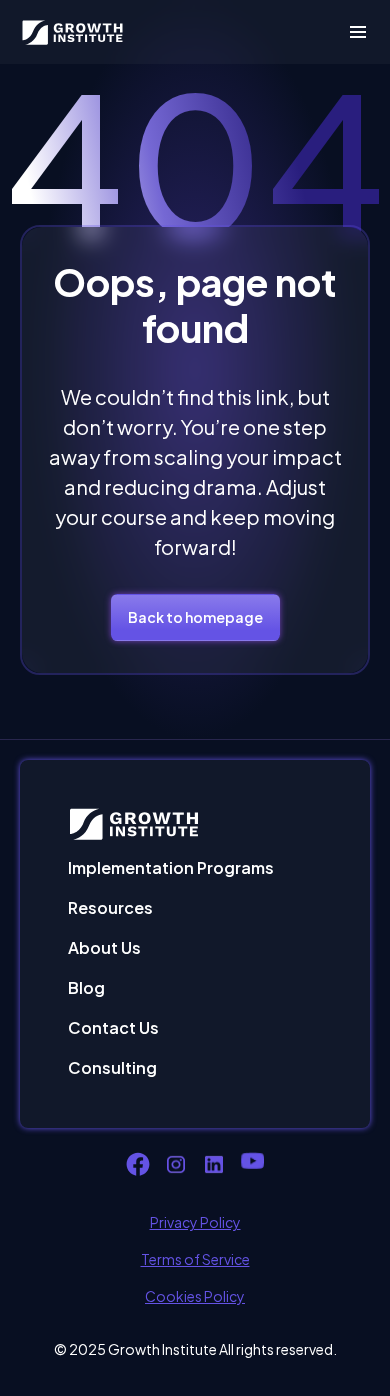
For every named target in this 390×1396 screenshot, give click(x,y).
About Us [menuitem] (104, 947)
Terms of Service (195, 1259)
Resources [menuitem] (110, 907)
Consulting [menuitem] (112, 1067)
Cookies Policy (195, 1296)
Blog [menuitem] (86, 987)
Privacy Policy (195, 1222)
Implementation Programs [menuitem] (171, 867)
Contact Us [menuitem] (113, 1027)
